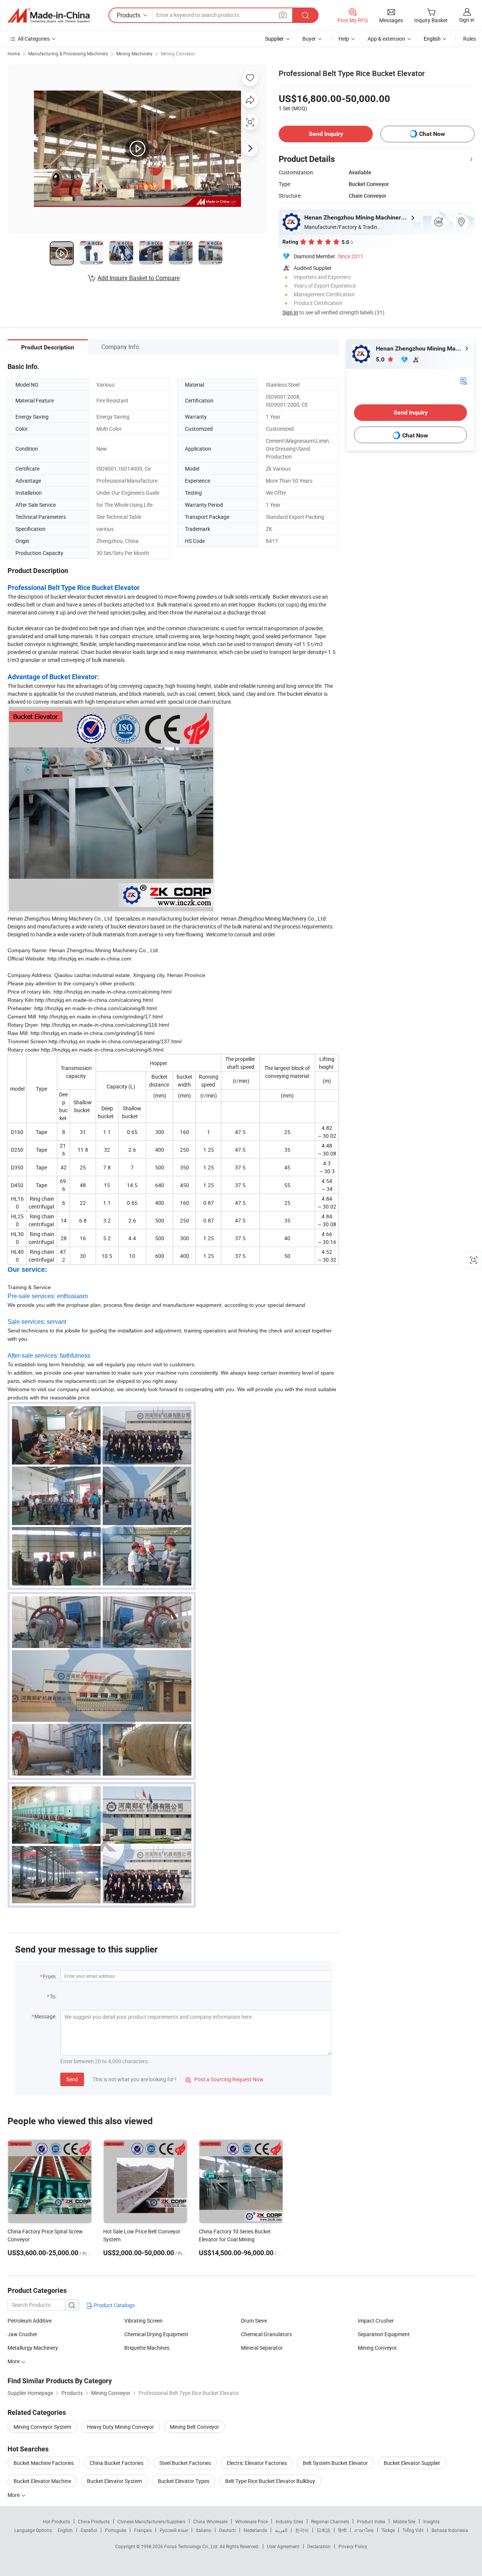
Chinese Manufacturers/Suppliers (151, 2521)
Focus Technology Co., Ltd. (192, 2546)
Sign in (467, 20)
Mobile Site (404, 2521)
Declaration (319, 2546)
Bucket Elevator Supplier (412, 2463)
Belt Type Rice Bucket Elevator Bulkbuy (270, 2481)
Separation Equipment (384, 2334)
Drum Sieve (254, 2321)
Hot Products (56, 2521)
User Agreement (283, 2546)
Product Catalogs (114, 2305)
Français (143, 2530)
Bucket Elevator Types (184, 2481)
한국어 (302, 2530)
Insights (431, 2521)
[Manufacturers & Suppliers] (49, 15)
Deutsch (227, 2530)
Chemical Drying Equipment (156, 2334)
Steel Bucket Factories (185, 2463)
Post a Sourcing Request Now (224, 2079)
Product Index (371, 2521)
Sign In (290, 312)
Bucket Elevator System (114, 2481)
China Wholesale (210, 2521)
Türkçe (388, 2530)
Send (72, 2079)
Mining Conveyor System (42, 2427)
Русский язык (174, 2530)
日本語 (323, 2530)
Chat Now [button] (432, 134)
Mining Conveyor (178, 53)
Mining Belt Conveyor (194, 2427)
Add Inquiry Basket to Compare (139, 278)
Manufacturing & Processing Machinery (68, 53)
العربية (281, 2530)
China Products (94, 2521)
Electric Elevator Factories (257, 2463)
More (14, 2361)
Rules (470, 39)
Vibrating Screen (143, 2321)
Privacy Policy (353, 2546)
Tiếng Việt (413, 2530)
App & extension (386, 39)
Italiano (204, 2530)
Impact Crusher (376, 2321)
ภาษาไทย (364, 2530)
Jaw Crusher (22, 2334)
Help (344, 39)
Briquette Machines (147, 2348)
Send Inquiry (326, 134)
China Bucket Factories (117, 2463)
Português (116, 2530)
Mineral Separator (262, 2348)
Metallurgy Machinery (33, 2348)
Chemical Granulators (266, 2334)
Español (89, 2530)
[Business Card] (464, 380)
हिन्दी (342, 2530)
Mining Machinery (134, 53)
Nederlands (255, 2530)
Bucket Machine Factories (44, 2463)
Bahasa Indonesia (450, 2530)
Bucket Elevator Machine (42, 2481)
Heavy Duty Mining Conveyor (120, 2427)
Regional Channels (330, 2521)
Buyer (309, 39)
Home (14, 53)
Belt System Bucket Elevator (335, 2463)
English (65, 2530)
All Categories (34, 39)
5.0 (381, 359)
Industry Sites (289, 2521)
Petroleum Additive (30, 2321)
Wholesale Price (252, 2521)
